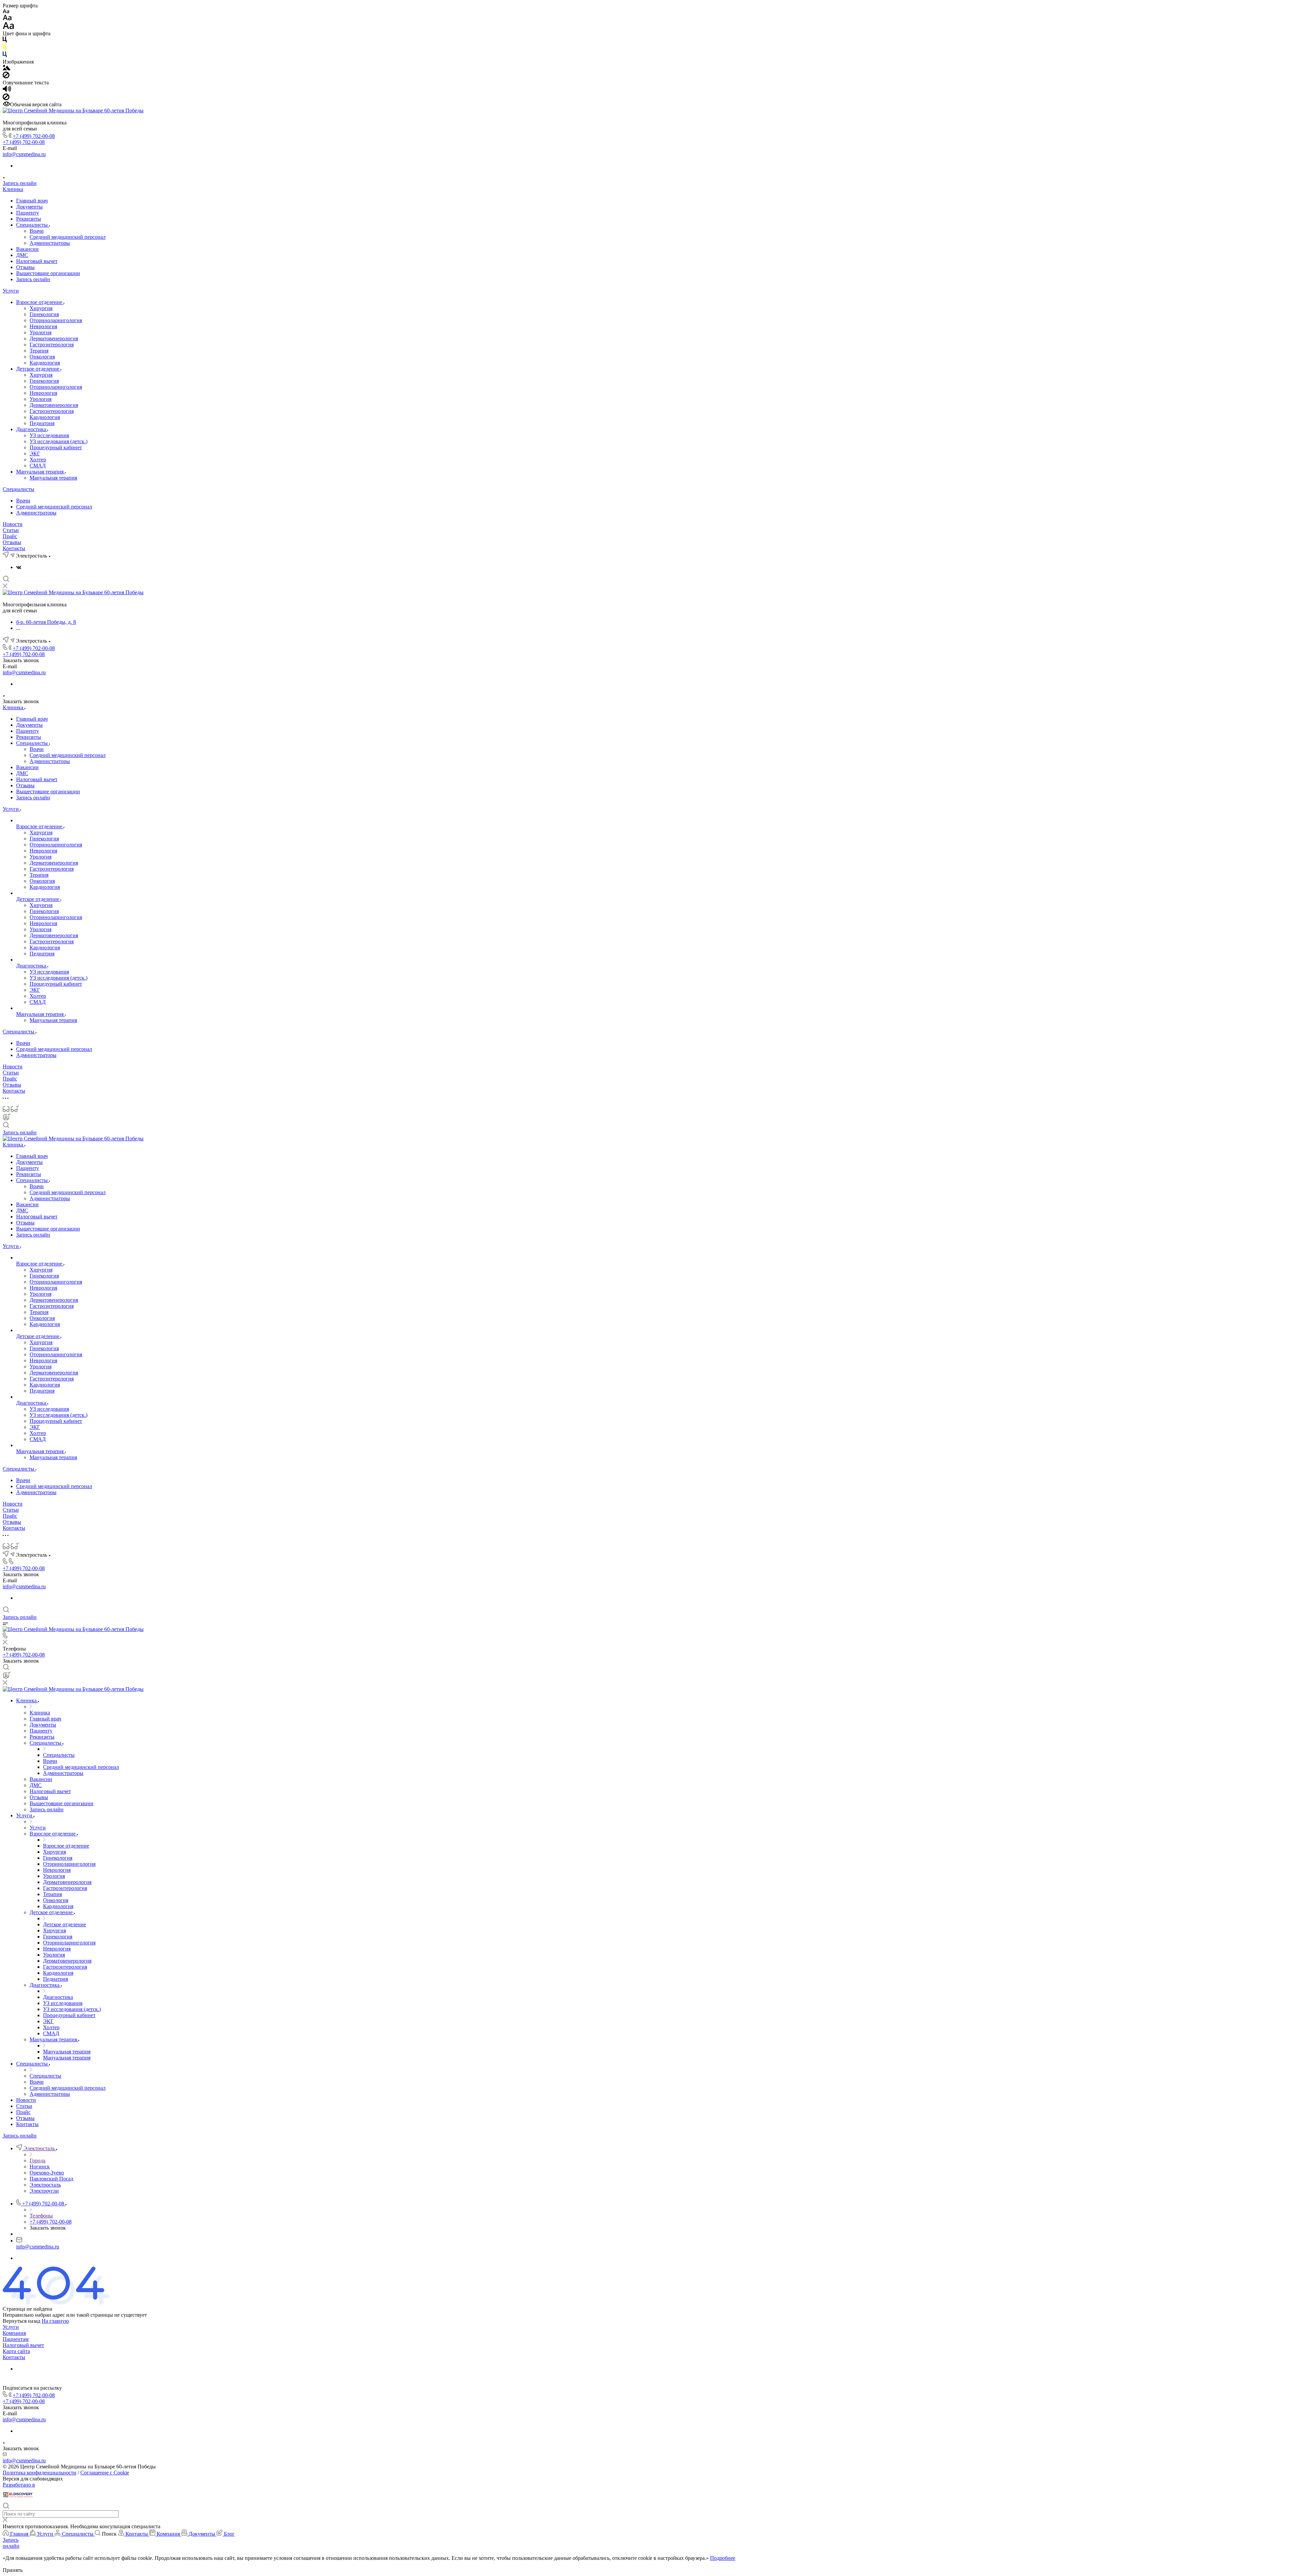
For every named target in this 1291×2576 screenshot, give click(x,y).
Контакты (14, 548)
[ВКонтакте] (19, 567)
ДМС (22, 255)
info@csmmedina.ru (24, 154)
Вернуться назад (22, 2321)
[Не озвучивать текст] (6, 98)
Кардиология (45, 363)
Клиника (13, 189)
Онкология (42, 357)
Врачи (37, 231)
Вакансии (27, 249)
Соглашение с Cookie (105, 2473)
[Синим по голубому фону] (5, 56)
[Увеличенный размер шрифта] (8, 27)
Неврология (43, 326)
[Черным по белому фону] (5, 41)
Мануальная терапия (41, 472)
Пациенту (28, 213)
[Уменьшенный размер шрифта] (6, 12)
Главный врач (32, 201)
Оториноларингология (56, 320)
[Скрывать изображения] (6, 77)
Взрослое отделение (40, 302)
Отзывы (25, 267)
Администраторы (50, 243)
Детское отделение (38, 369)
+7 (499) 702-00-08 (34, 136)
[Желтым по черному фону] (5, 48)
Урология (41, 332)
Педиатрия (42, 423)
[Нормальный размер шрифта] (7, 19)
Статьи (11, 530)
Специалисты (33, 225)
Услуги (11, 291)
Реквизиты (29, 219)
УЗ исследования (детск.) (58, 441)
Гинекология (44, 314)
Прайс (10, 536)
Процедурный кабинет (56, 447)
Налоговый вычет (37, 261)
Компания (14, 2333)
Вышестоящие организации (48, 273)
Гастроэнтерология (52, 345)
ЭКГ (35, 453)
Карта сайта (16, 2351)
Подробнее (723, 2558)
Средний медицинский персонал (68, 237)
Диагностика (32, 429)
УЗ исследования (49, 435)
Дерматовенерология (54, 338)
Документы (29, 207)
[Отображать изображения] (7, 68)
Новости (13, 524)
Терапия (39, 351)
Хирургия (41, 308)
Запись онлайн (20, 183)
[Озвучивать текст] (7, 90)
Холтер (38, 460)
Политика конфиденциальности (40, 2473)
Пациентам (16, 2339)
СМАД (38, 466)
